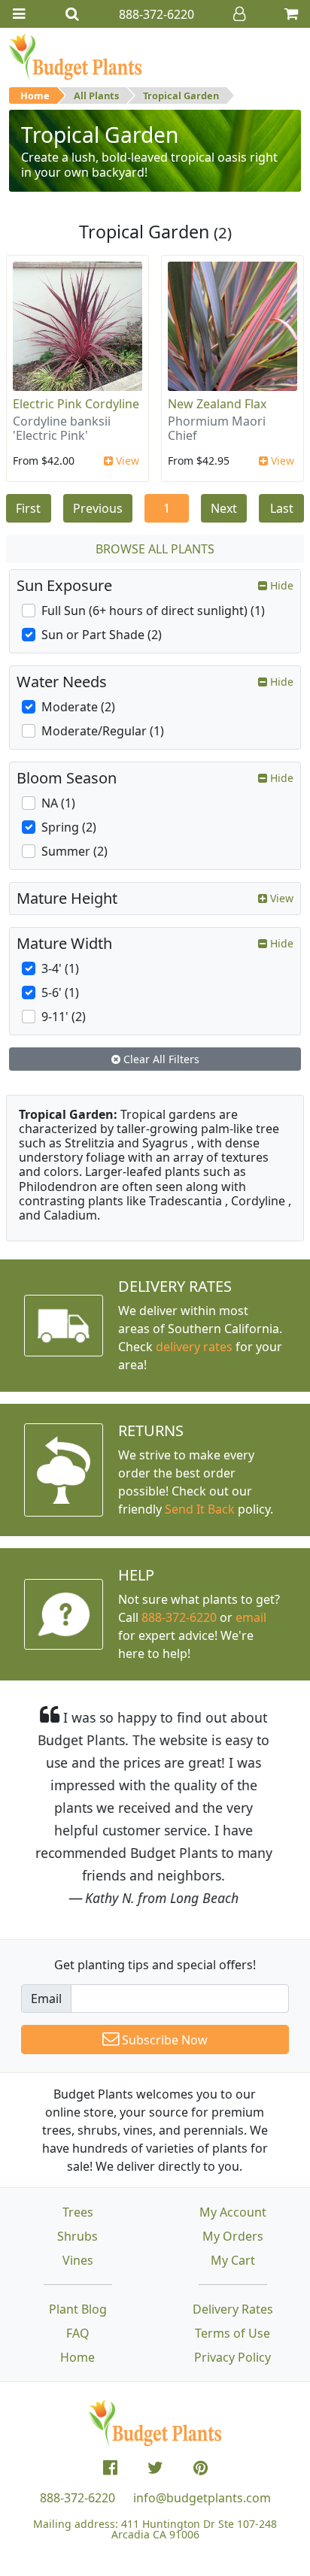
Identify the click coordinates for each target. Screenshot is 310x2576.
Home (35, 95)
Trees (78, 2212)
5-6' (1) (60, 993)
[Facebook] (110, 2468)
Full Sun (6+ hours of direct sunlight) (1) (153, 611)
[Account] (239, 14)
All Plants (96, 95)
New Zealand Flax (217, 404)
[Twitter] (155, 2468)
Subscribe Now (163, 2040)
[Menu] (19, 14)
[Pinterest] (201, 2468)
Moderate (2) (78, 707)
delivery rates (194, 1347)
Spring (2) (69, 827)
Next (224, 508)
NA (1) (58, 803)
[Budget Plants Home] (75, 56)
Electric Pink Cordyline (76, 404)
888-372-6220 (179, 1617)
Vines (78, 2260)
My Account (233, 2212)
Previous (98, 508)
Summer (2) (74, 851)
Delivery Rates (233, 2309)
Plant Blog (78, 2309)
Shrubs (77, 2236)
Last (282, 508)
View (126, 461)
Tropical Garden (181, 95)
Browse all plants (155, 549)
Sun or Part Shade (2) (102, 635)
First (28, 508)
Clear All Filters (160, 1059)
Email (46, 1999)
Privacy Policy (232, 2357)
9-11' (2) (64, 1017)
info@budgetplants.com (202, 2498)
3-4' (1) (60, 968)
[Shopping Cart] (291, 14)
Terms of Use (232, 2333)
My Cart (233, 2260)
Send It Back (200, 1509)
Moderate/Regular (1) (103, 731)
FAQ (78, 2333)
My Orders (233, 2236)
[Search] (72, 14)
